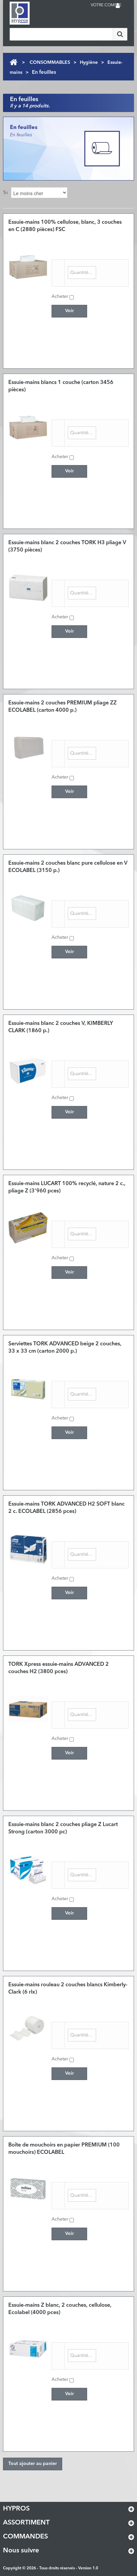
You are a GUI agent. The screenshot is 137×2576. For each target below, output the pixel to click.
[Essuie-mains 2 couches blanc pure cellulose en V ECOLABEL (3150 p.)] (28, 908)
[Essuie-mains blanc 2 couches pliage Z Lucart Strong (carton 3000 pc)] (28, 1870)
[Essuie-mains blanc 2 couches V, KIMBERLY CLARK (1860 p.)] (28, 1068)
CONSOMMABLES (50, 62)
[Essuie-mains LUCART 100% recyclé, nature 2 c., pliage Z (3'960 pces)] (28, 1229)
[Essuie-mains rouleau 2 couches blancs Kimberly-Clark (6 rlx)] (28, 2030)
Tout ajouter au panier (33, 2464)
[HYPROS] (36, 13)
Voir (69, 311)
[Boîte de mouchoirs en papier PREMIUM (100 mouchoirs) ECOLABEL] (28, 2190)
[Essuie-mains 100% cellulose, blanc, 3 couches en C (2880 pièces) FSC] (28, 267)
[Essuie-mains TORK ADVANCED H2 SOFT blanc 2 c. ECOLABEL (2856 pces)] (28, 1549)
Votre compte (106, 5)
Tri (5, 193)
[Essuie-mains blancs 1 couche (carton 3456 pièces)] (28, 428)
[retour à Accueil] (13, 62)
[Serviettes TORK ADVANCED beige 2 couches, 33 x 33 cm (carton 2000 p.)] (28, 1389)
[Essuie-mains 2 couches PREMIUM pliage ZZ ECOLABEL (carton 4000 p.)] (28, 748)
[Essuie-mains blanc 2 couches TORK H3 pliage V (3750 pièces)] (28, 588)
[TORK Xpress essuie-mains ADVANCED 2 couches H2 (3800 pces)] (28, 1709)
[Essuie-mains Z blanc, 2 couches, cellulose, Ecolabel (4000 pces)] (28, 2350)
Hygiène (89, 62)
